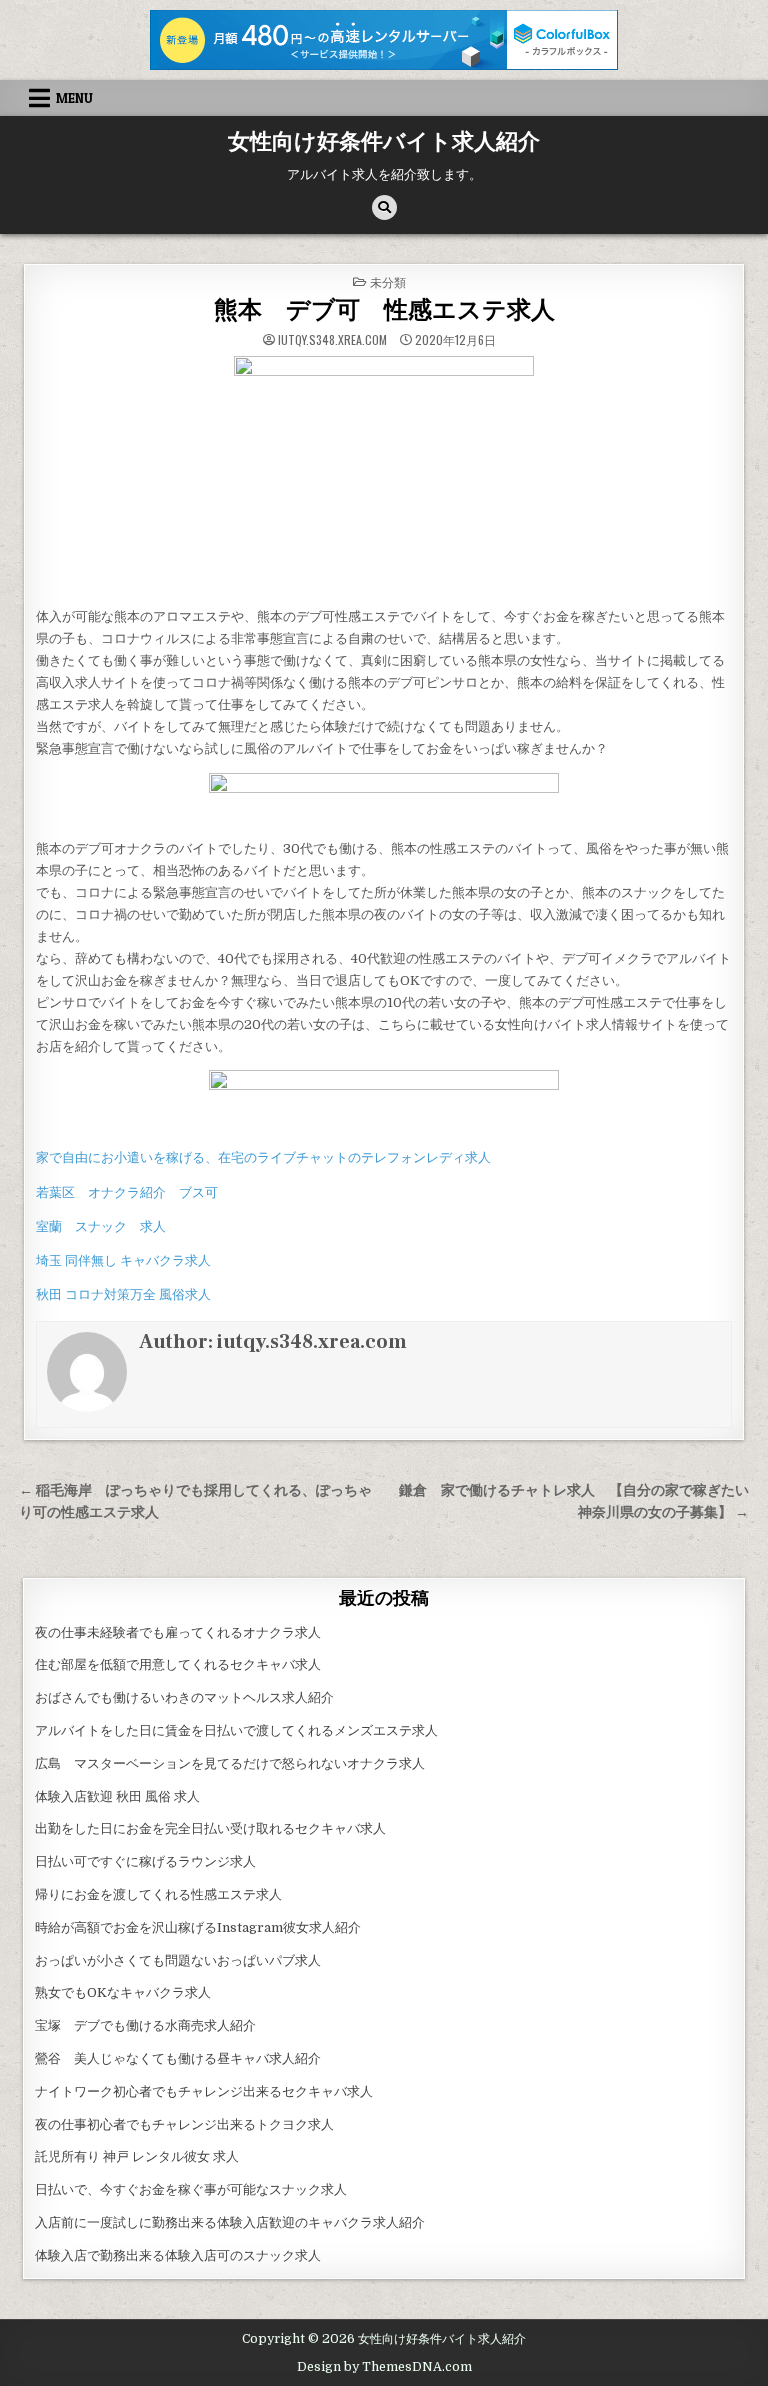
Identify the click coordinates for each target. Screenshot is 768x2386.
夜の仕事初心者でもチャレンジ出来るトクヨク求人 (184, 2124)
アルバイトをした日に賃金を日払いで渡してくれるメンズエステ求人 (236, 1730)
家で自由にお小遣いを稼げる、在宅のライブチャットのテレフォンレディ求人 (263, 1157)
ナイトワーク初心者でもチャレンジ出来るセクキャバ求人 (204, 2091)
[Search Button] (384, 207)
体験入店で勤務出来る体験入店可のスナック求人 (178, 2255)
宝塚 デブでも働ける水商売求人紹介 (145, 2025)
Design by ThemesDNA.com (384, 2367)
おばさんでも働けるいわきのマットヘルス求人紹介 (184, 1697)
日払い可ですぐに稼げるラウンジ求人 (145, 1861)
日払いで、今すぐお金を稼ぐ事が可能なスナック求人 (191, 2189)
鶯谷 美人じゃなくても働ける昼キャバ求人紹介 (178, 2058)
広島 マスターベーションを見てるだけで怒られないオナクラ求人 (230, 1763)
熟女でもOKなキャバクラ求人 (123, 1992)
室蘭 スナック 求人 (101, 1226)
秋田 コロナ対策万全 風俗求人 (123, 1294)
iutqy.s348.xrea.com (332, 340)
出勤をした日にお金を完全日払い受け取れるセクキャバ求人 (210, 1828)
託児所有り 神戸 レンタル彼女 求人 (137, 2156)
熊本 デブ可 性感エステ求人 (384, 310)
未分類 (388, 281)
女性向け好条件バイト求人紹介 (384, 142)
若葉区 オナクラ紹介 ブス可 (127, 1192)
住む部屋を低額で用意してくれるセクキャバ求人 (178, 1664)
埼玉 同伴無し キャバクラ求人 (123, 1260)
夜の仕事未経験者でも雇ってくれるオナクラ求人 (178, 1632)
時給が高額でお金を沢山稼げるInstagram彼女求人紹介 (198, 1927)
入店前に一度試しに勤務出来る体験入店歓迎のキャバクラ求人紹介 (230, 2222)
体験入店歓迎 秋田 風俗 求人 (117, 1796)
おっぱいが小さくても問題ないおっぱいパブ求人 (178, 1960)
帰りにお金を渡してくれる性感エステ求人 (158, 1894)
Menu (74, 98)
